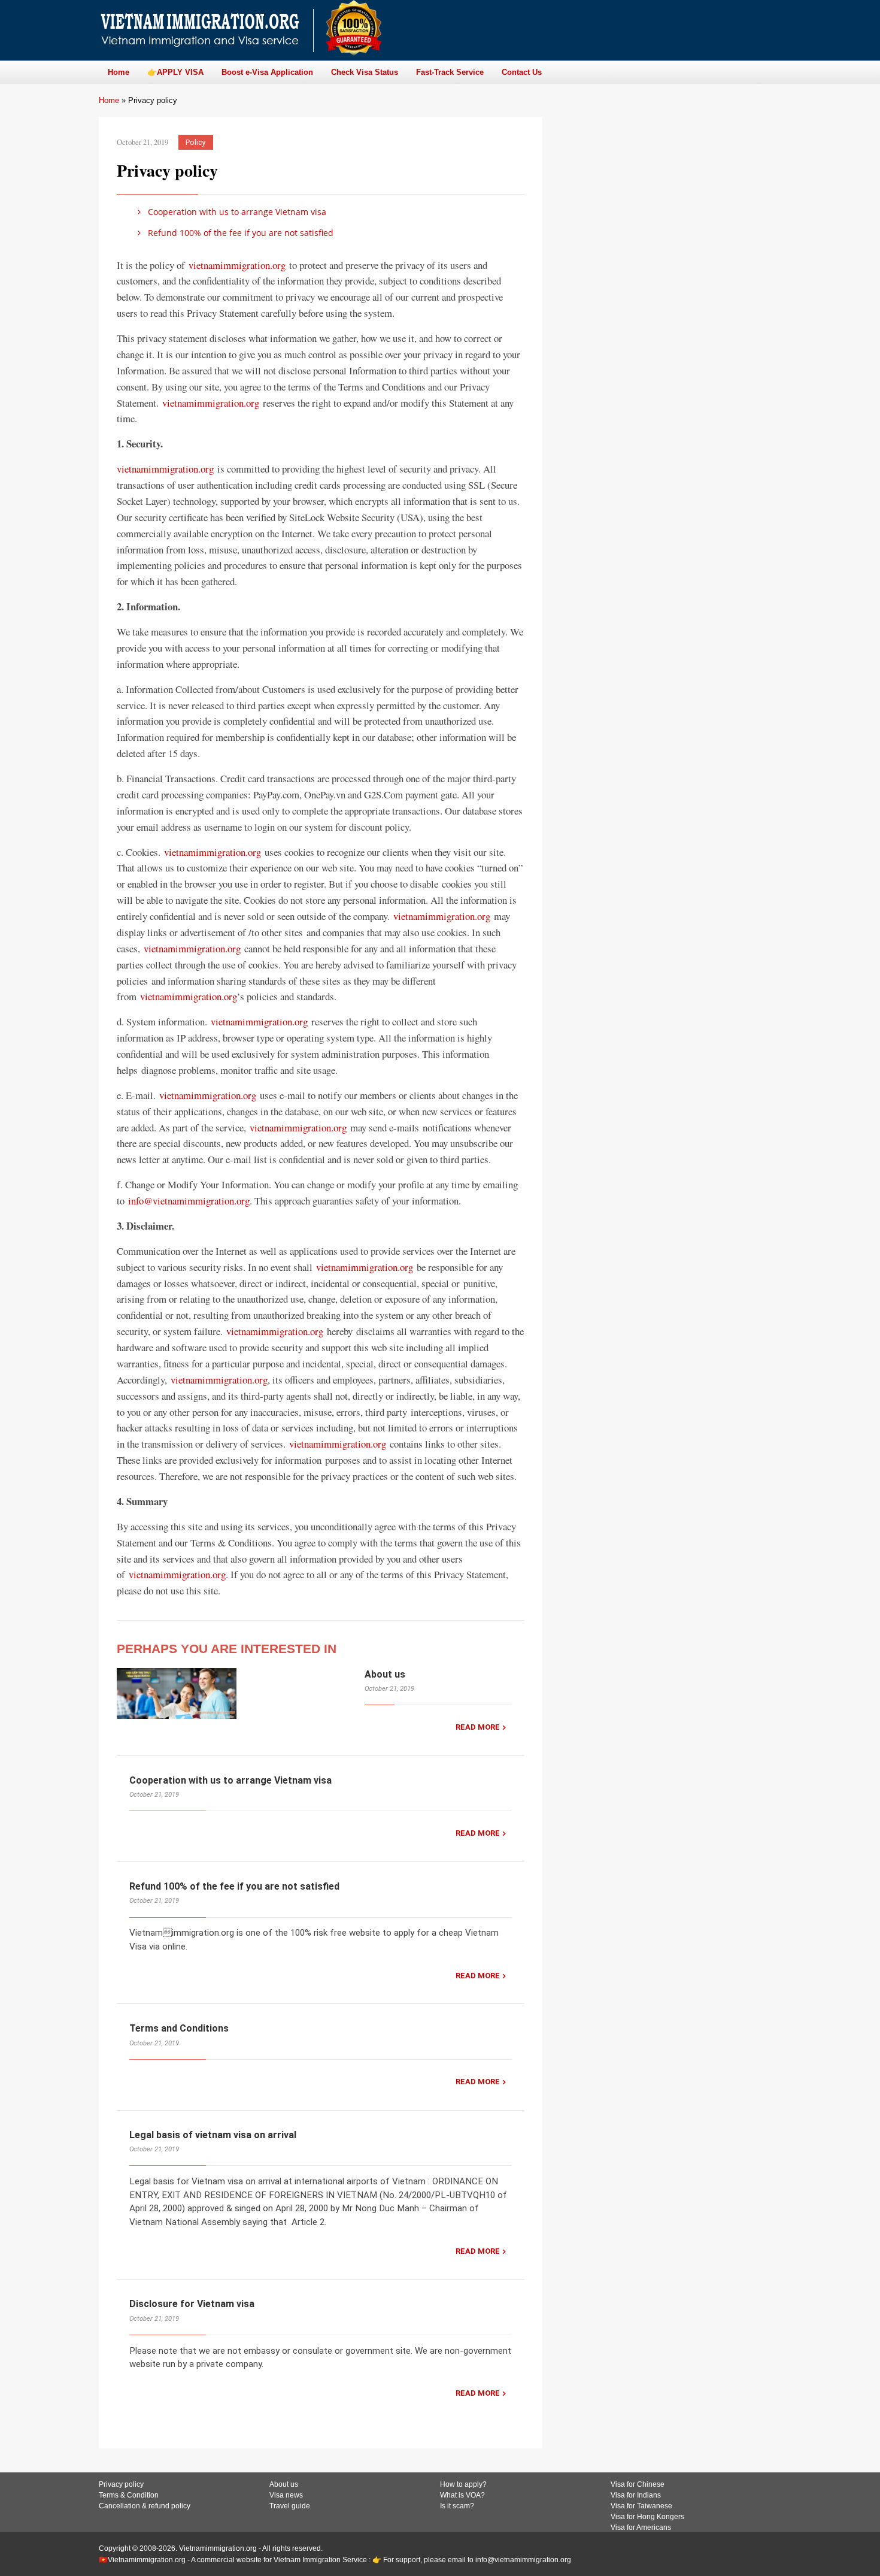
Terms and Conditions (179, 2028)
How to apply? (463, 2484)
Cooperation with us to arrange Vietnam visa (236, 212)
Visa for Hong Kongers (647, 2517)
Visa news (286, 2495)
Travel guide (290, 2506)
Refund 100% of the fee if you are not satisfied (239, 233)
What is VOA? (462, 2495)
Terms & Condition (129, 2495)
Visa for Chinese (638, 2484)
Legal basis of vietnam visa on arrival (213, 2135)
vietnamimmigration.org (237, 265)
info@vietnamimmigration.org (189, 1201)
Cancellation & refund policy (145, 2506)
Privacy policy (121, 2484)
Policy (195, 142)
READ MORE (478, 1727)
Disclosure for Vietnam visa (192, 2304)
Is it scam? (457, 2506)
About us (385, 1674)
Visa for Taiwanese (641, 2506)
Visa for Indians (636, 2495)
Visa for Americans (641, 2527)
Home (109, 100)
